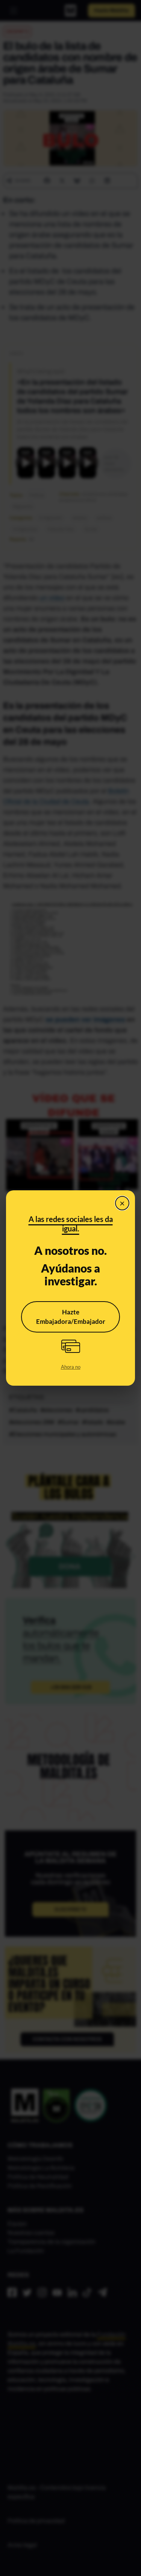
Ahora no (71, 1367)
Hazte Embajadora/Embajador (71, 1317)
